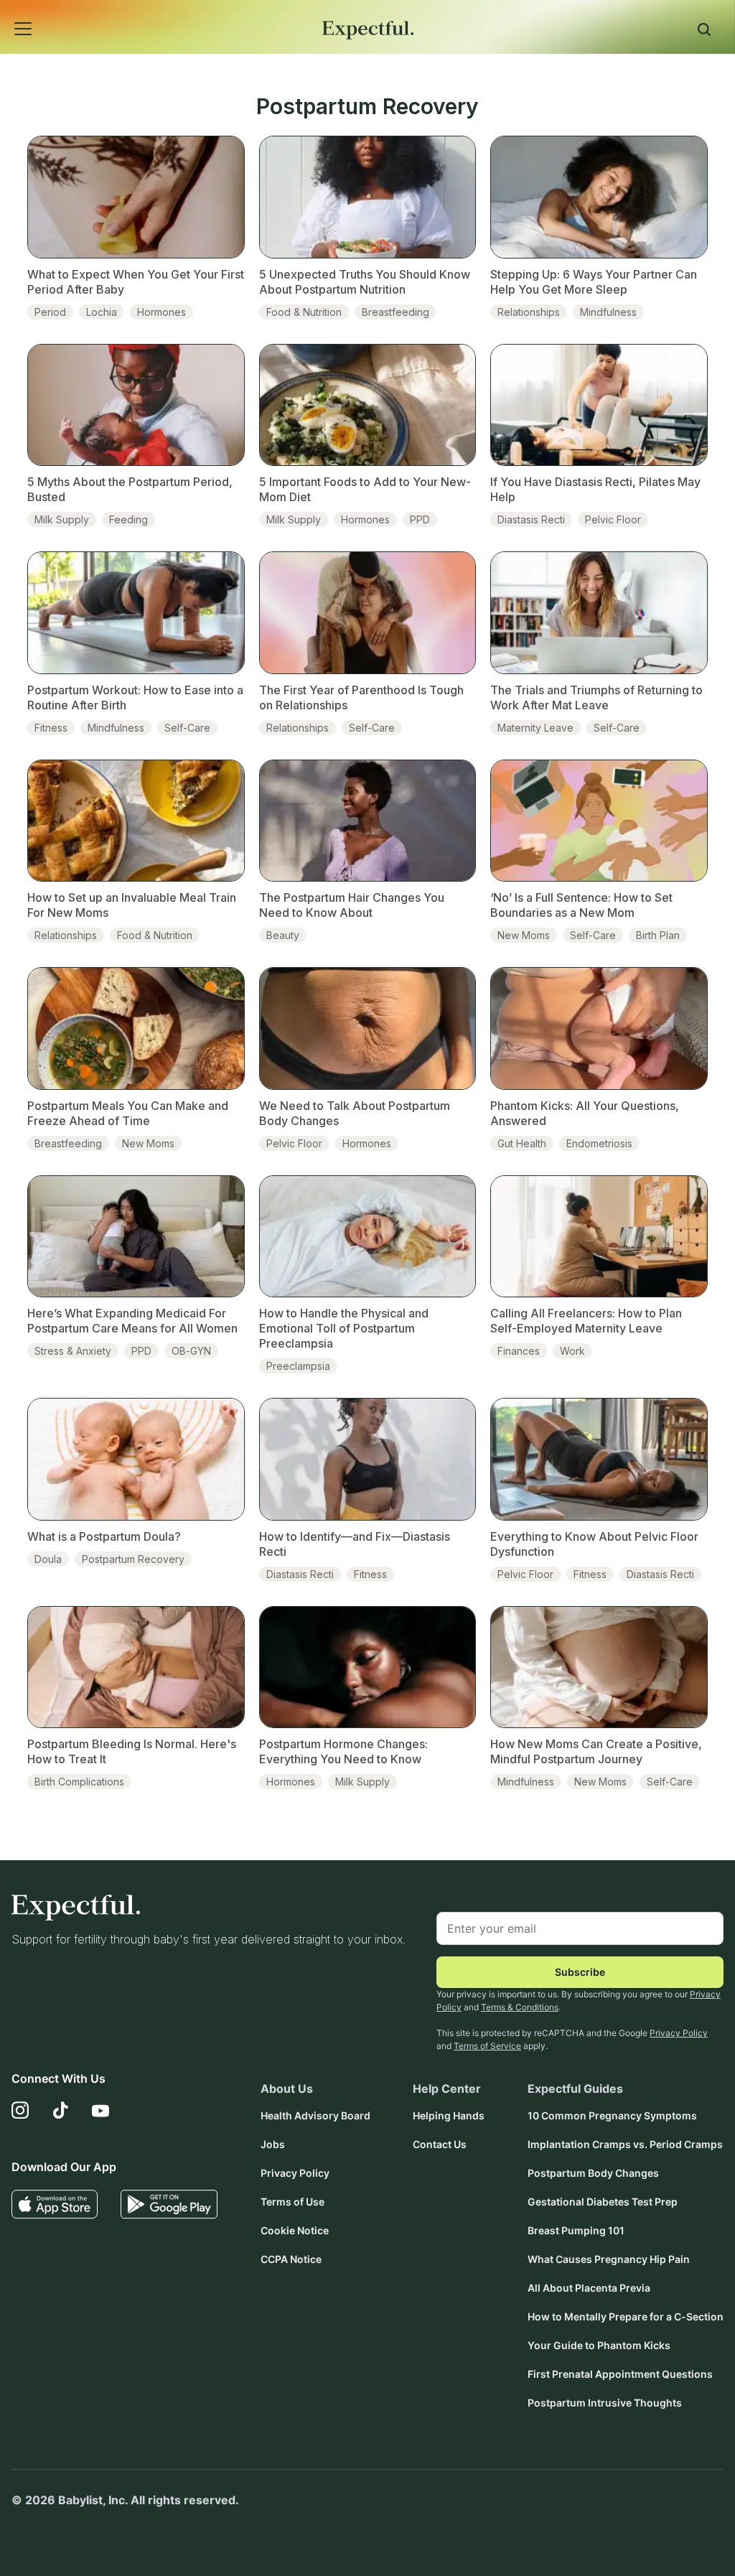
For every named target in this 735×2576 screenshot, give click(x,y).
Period (50, 312)
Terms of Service (487, 2046)
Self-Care (187, 728)
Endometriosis (599, 1143)
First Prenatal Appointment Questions (620, 2374)
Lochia (102, 312)
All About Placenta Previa (589, 2288)
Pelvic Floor (613, 519)
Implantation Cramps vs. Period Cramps (625, 2144)
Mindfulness (608, 312)
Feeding (128, 519)
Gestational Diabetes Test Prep (603, 2202)
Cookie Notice (295, 2230)
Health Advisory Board (315, 2115)
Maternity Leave (535, 728)
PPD (420, 519)
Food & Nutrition (304, 312)
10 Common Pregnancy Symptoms (612, 2115)
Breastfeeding (395, 312)
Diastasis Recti (531, 519)
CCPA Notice (291, 2259)
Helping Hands (449, 2115)
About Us (287, 2089)
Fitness (51, 728)
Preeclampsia (298, 1366)
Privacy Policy (679, 2033)
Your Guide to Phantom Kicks (599, 2345)
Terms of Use (292, 2202)
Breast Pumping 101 (576, 2230)
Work (572, 1351)
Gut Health (522, 1143)
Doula (48, 1559)
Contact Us (440, 2144)
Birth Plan (658, 935)
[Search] (704, 32)
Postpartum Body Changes (593, 2173)
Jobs (273, 2144)
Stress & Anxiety (73, 1351)
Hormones (161, 312)
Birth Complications (79, 1782)
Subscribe (580, 1972)
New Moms (524, 935)
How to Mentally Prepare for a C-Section (626, 2316)
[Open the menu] (4, 13)
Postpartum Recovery (133, 1559)
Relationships (529, 312)
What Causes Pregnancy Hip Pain (609, 2259)
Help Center (447, 2089)
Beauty (283, 935)
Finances (519, 1351)
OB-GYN (191, 1351)
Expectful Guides (575, 2089)
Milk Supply (62, 519)
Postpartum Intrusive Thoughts (605, 2403)
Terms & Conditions (520, 2007)
